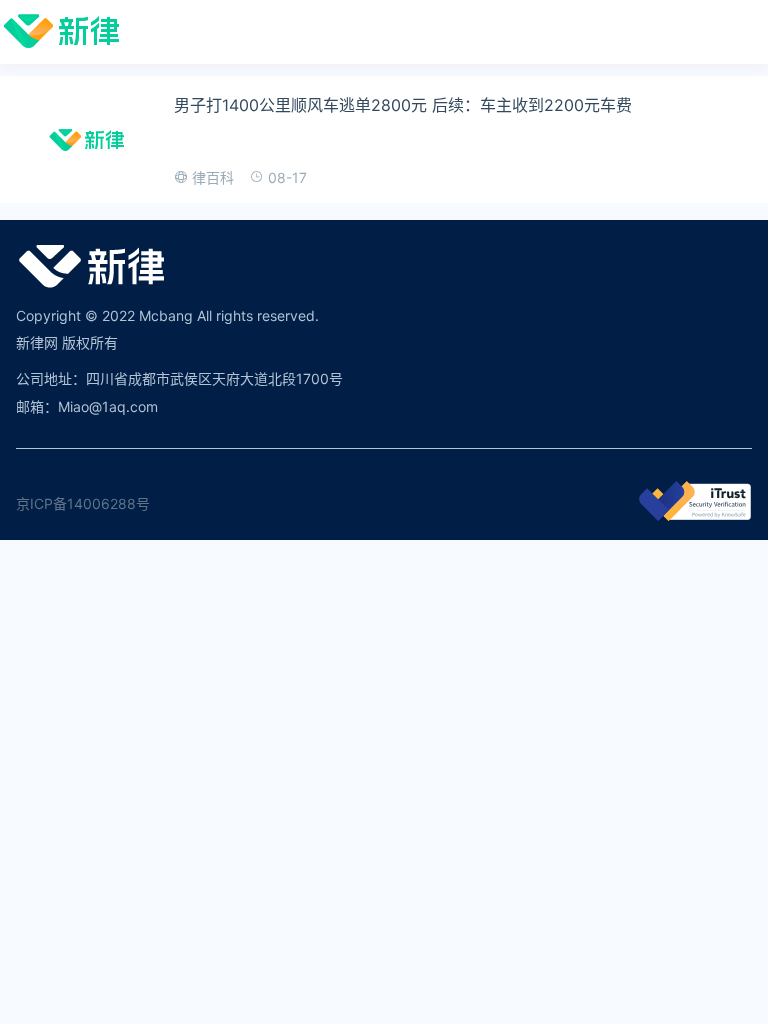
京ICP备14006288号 (83, 503)
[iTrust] (695, 515)
